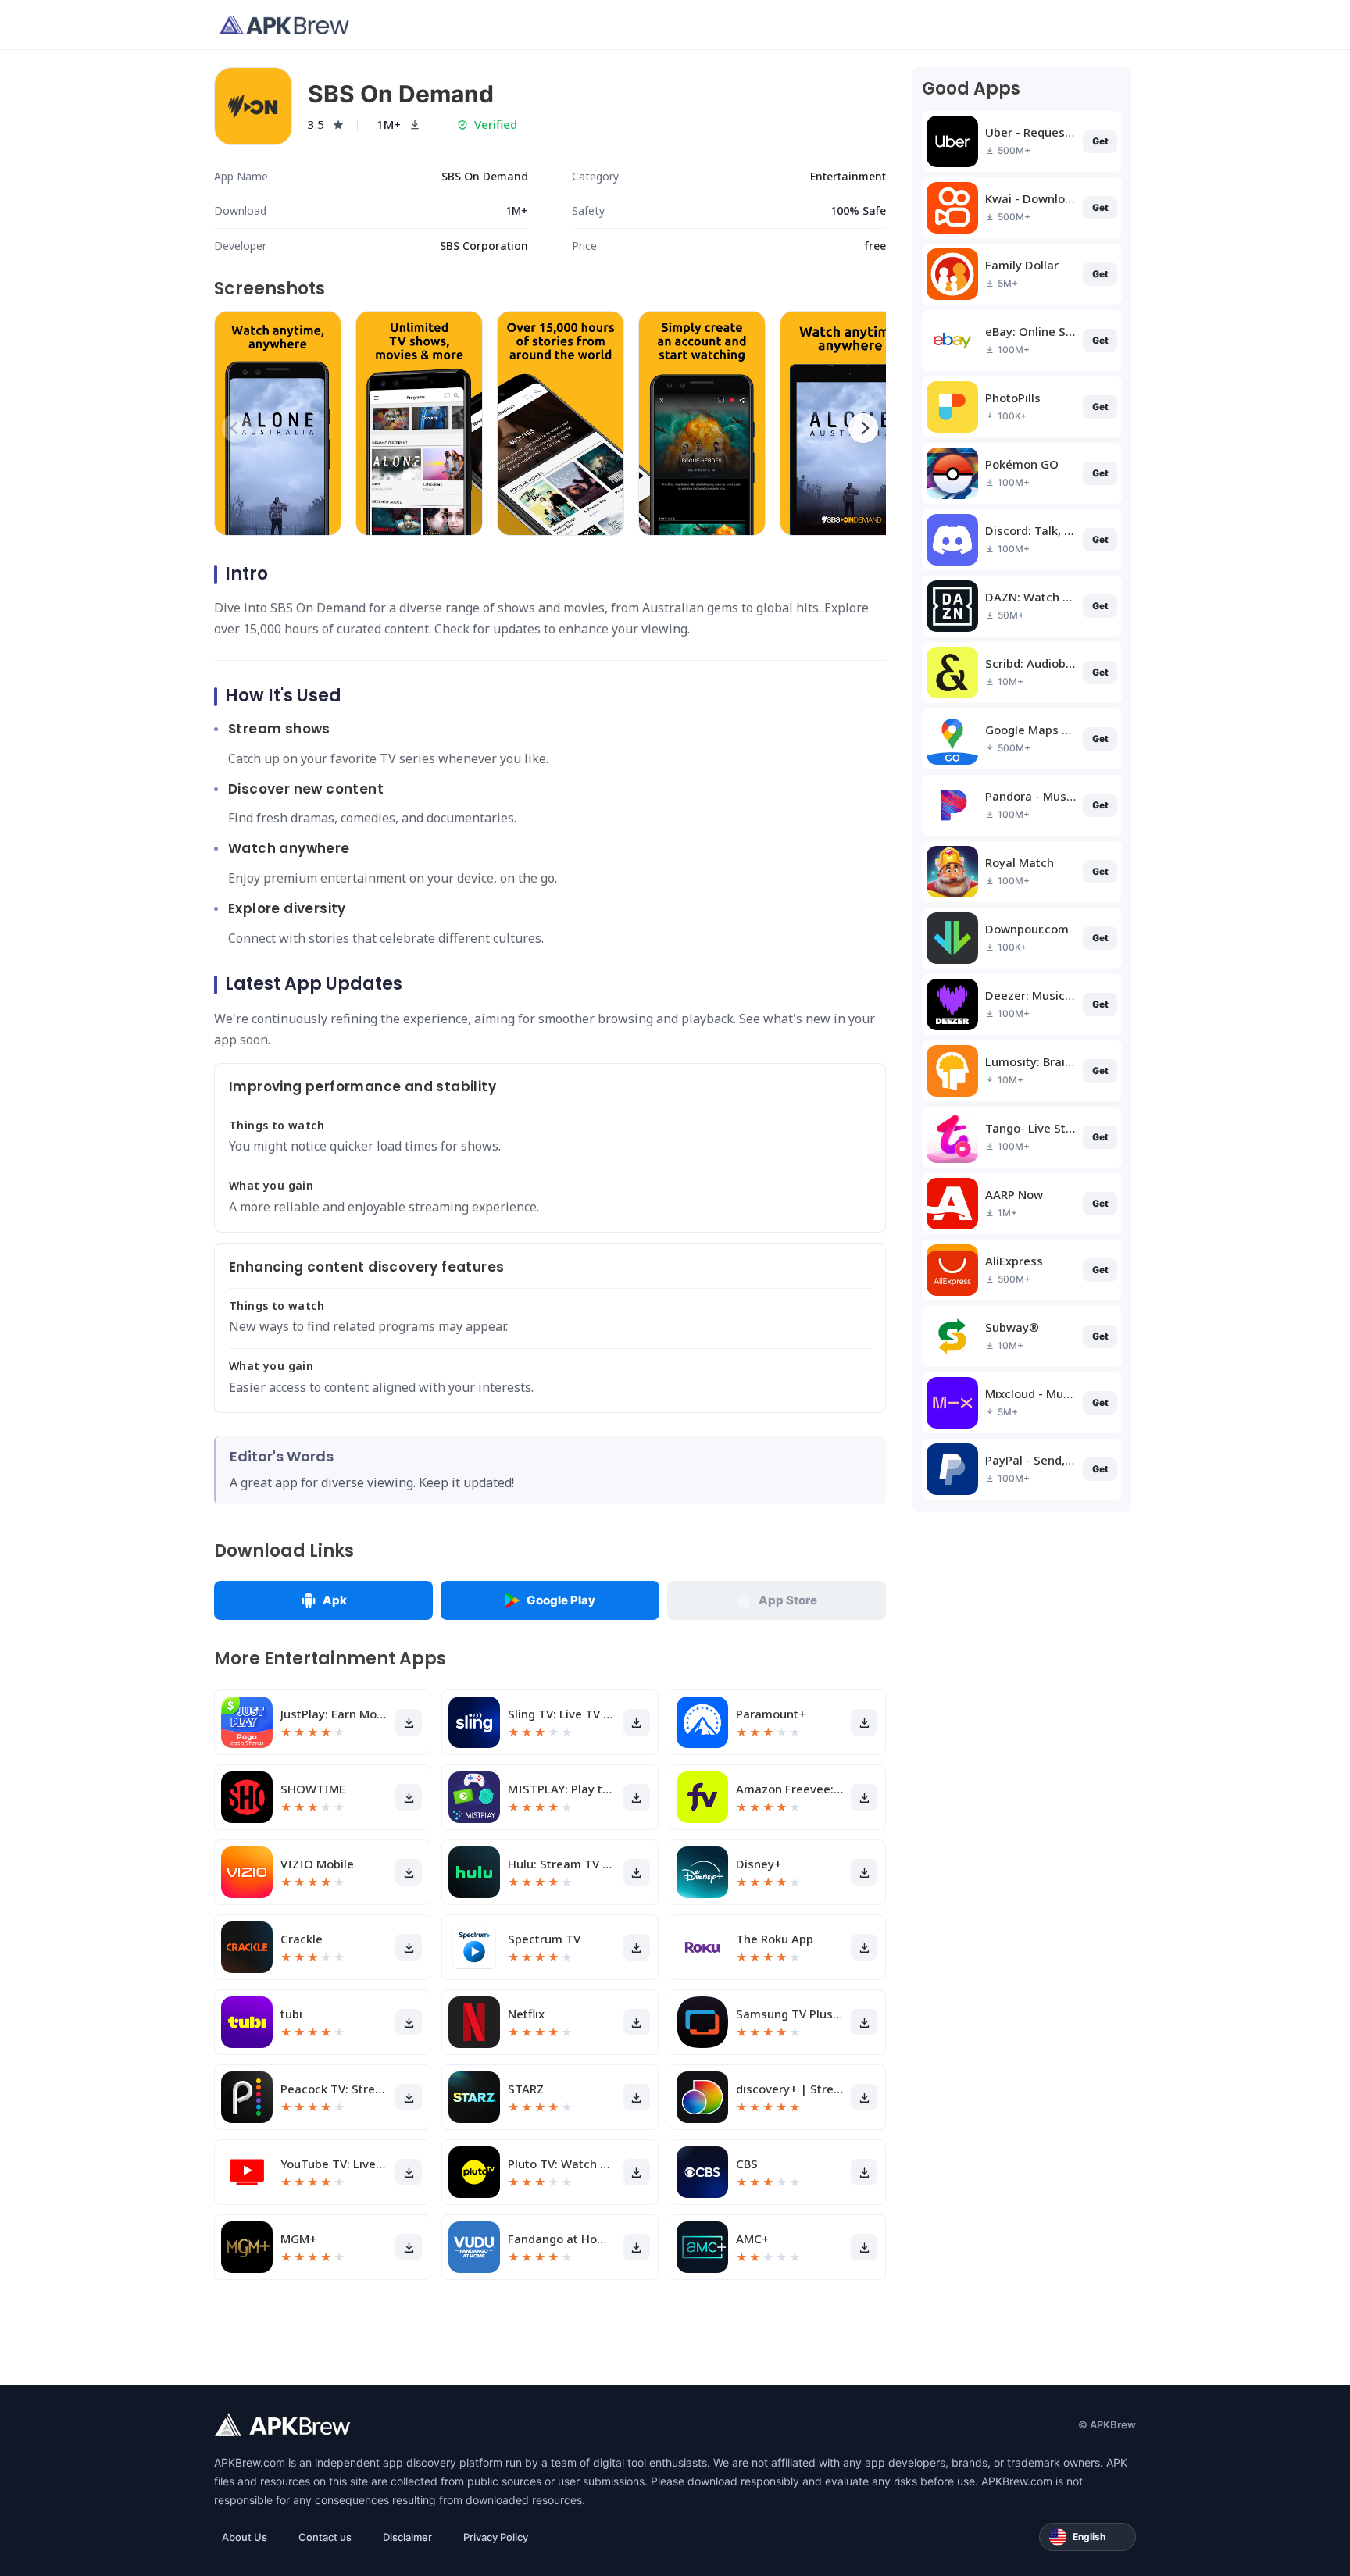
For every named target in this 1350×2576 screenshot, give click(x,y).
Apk (335, 1600)
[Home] (284, 25)
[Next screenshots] (863, 428)
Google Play (561, 1600)
